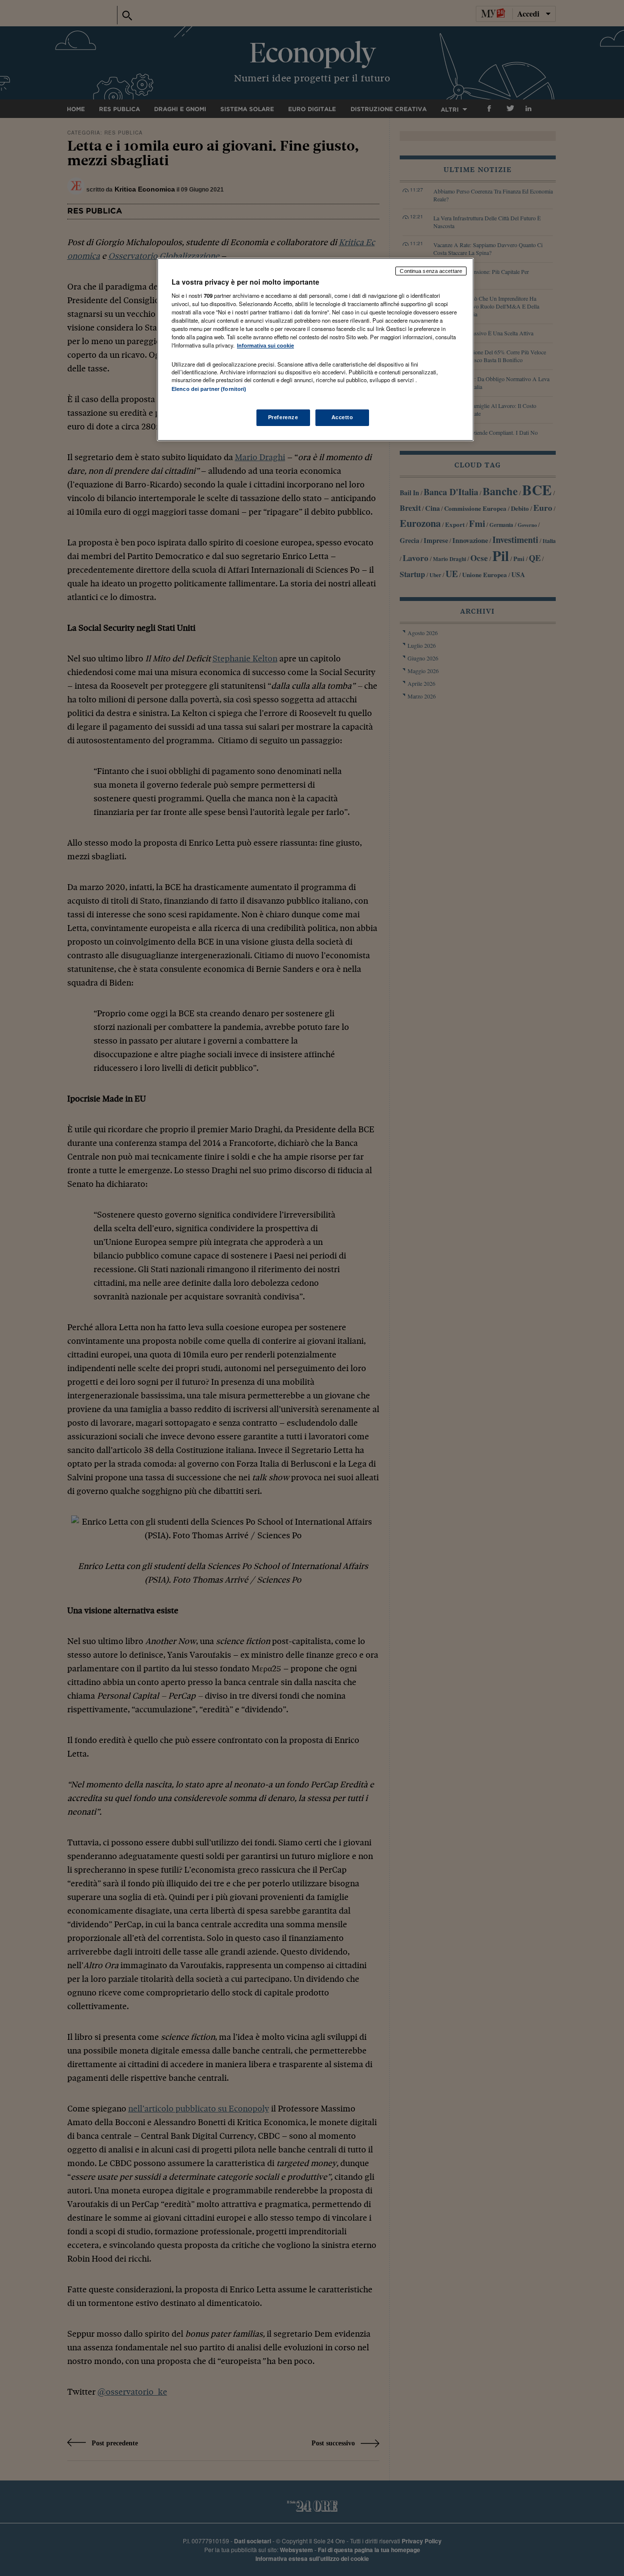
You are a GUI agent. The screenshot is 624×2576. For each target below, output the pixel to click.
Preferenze (283, 417)
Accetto (342, 417)
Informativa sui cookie (265, 346)
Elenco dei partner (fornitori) (209, 389)
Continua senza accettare (431, 271)
